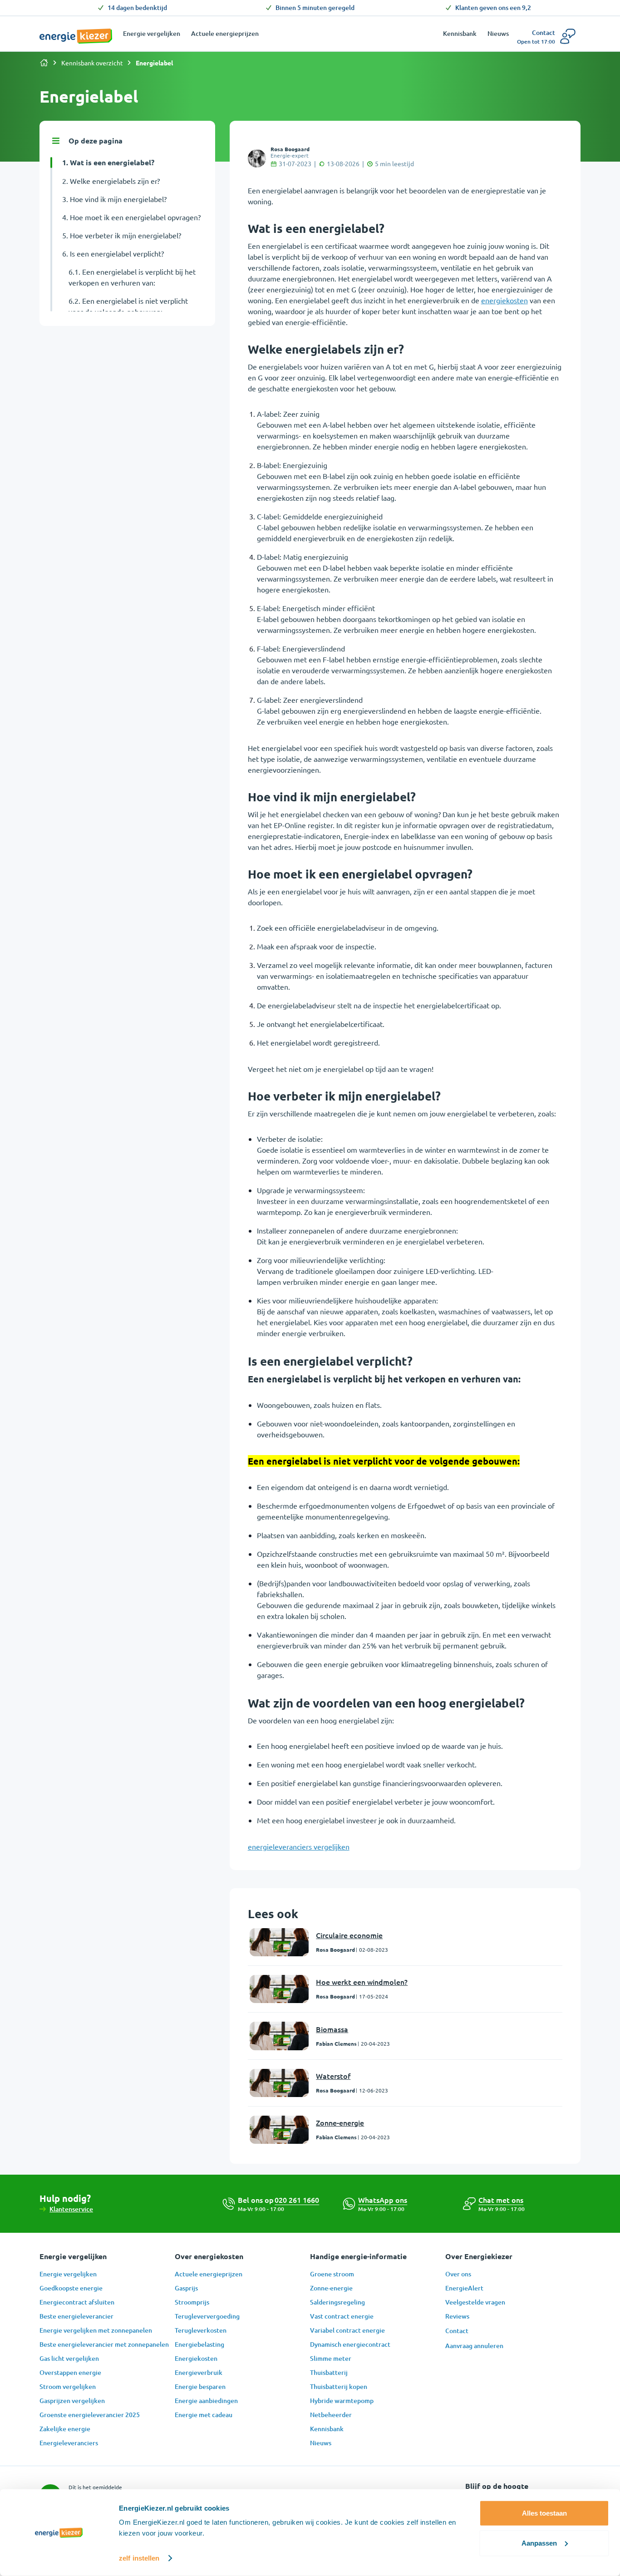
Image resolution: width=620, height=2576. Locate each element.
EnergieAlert (464, 2288)
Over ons (458, 2274)
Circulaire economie (349, 1935)
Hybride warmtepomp (342, 2401)
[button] (501, 2200)
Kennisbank (327, 2429)
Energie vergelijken (68, 2274)
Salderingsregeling (337, 2302)
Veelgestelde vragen (475, 2302)
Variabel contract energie (347, 2330)
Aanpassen (539, 2543)
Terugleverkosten (201, 2330)
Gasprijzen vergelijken (72, 2401)
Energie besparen (200, 2386)
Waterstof (333, 2076)
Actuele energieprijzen (209, 2274)
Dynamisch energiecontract (350, 2344)
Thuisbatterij (329, 2372)
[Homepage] (76, 31)
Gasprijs (186, 2288)
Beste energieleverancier (76, 2316)
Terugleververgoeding (207, 2316)
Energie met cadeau (204, 2415)
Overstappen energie (70, 2372)
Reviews (457, 2316)
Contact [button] (457, 2331)
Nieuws (321, 2443)
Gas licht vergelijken (69, 2358)
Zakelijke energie (65, 2429)
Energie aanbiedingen (206, 2401)
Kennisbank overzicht (92, 63)
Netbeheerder (331, 2415)
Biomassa (332, 2029)
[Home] (44, 63)
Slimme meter (331, 2358)
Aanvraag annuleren (474, 2346)
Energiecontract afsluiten (77, 2302)
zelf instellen (139, 2558)
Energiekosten (196, 2358)
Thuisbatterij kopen (339, 2386)
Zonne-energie (340, 2122)
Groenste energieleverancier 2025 (90, 2415)
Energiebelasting (199, 2344)
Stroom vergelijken (68, 2386)
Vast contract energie (342, 2316)
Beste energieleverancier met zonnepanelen (104, 2344)
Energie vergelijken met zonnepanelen (96, 2330)
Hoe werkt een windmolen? (362, 1982)
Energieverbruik (199, 2372)
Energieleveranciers (69, 2443)
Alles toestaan (544, 2513)
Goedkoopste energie (71, 2288)
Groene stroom (332, 2274)
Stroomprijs (192, 2302)
